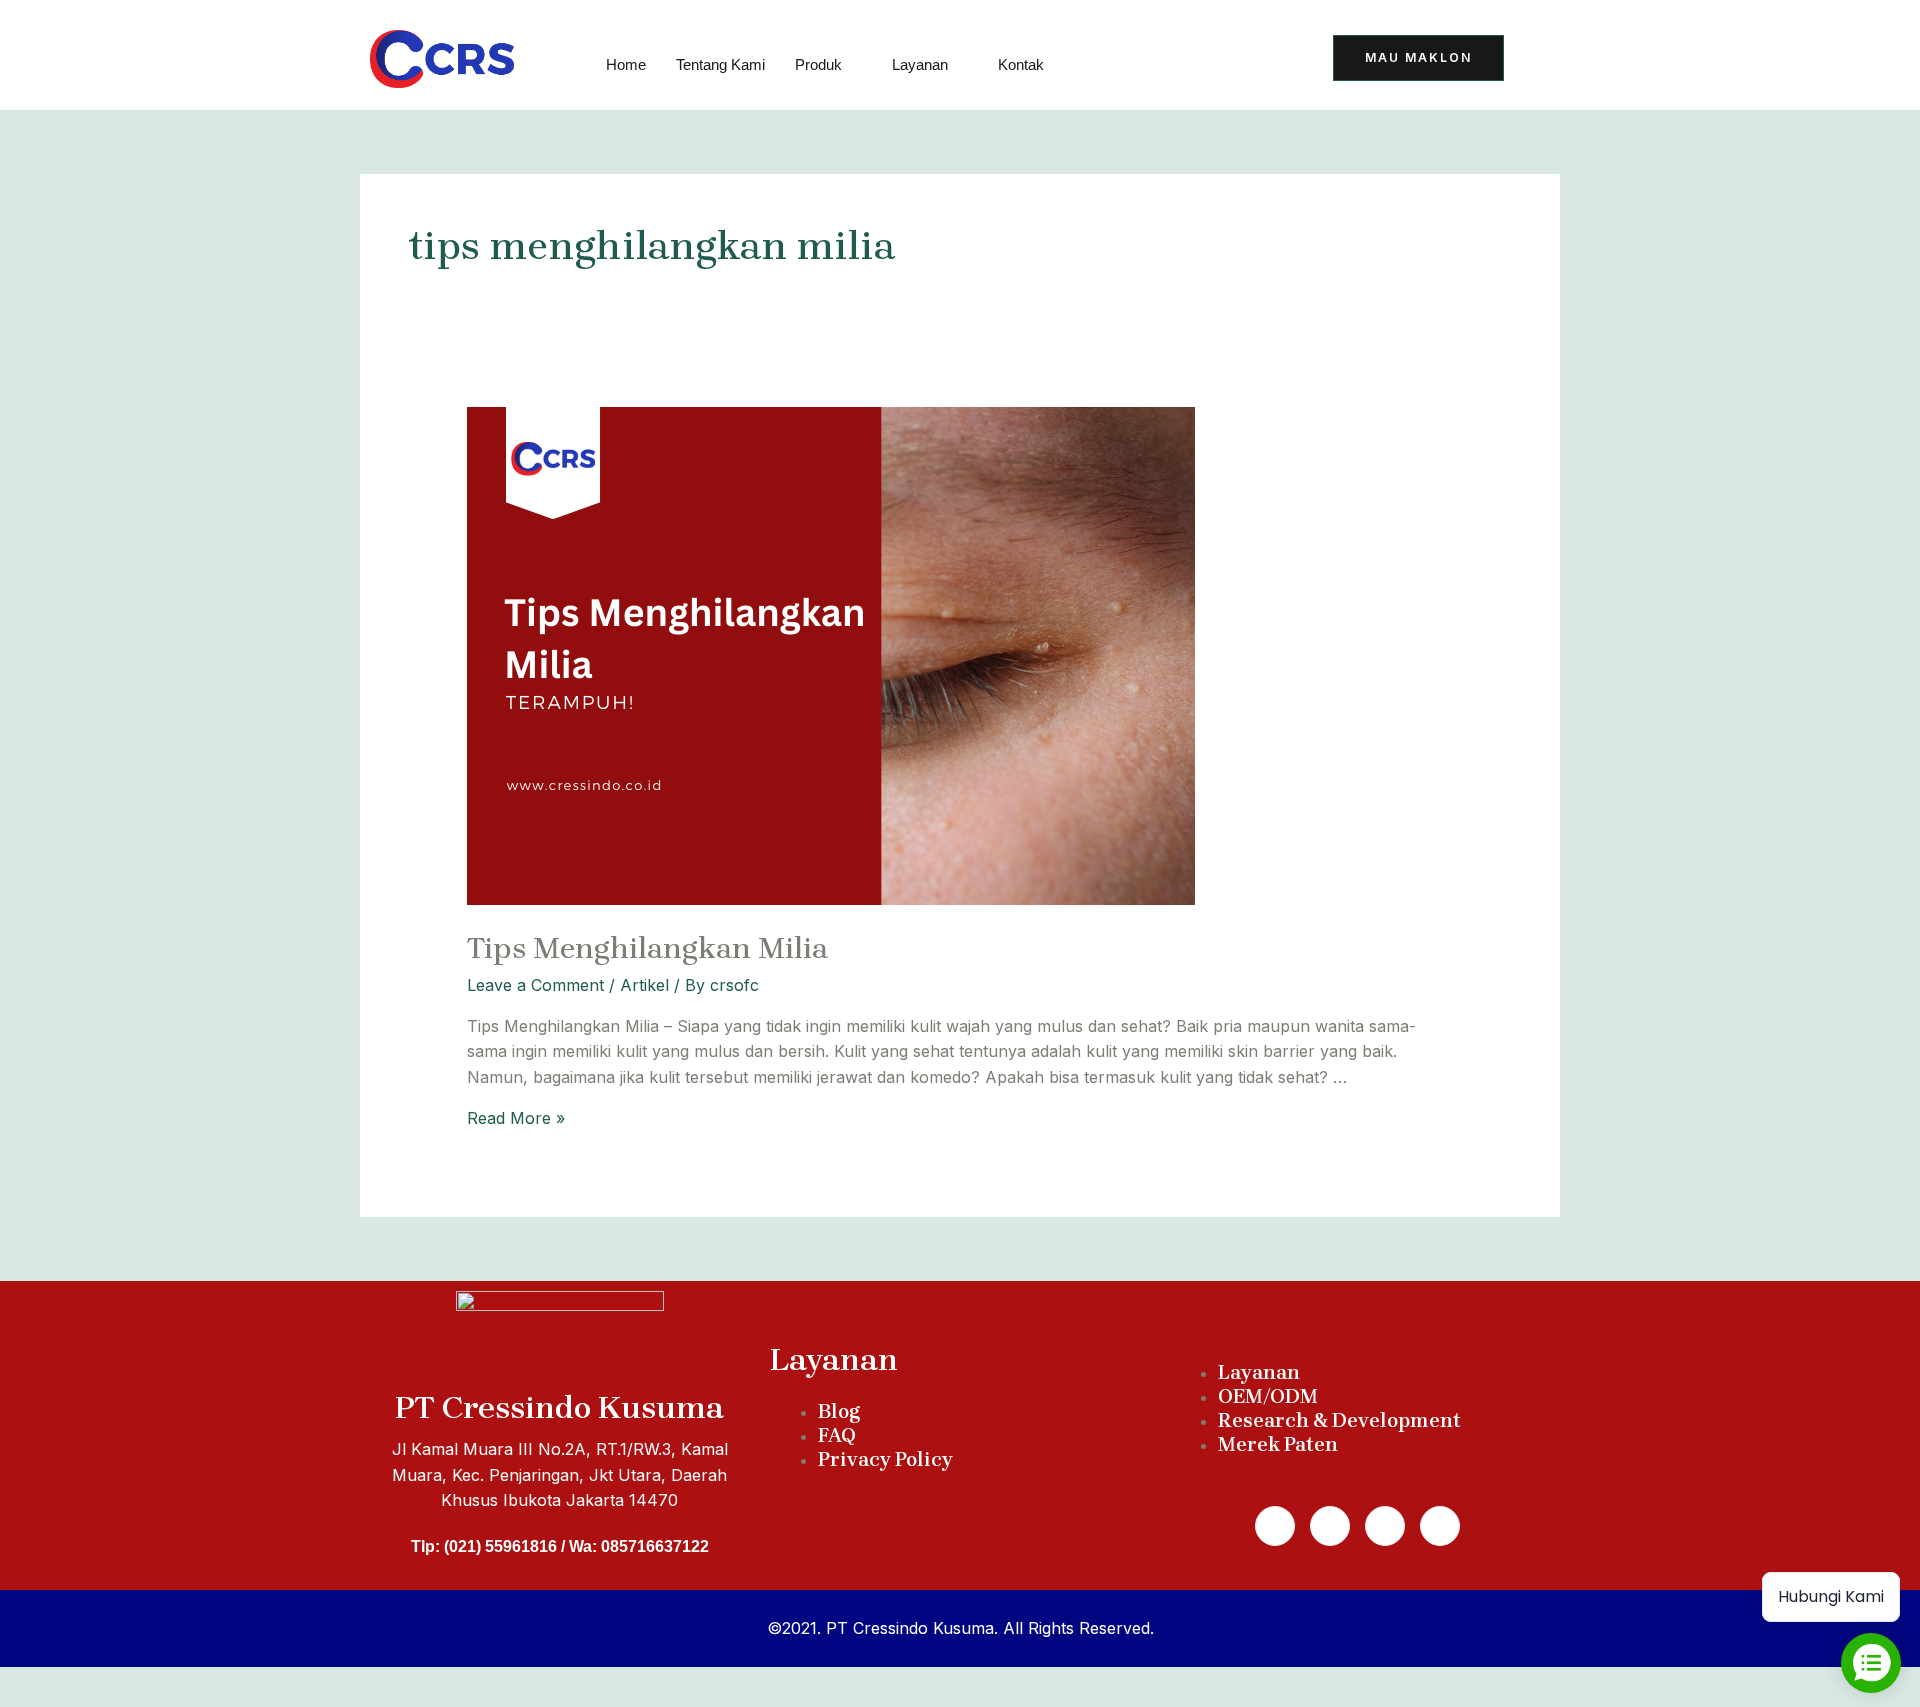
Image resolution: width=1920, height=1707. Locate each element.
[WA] (1170, 60)
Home (626, 64)
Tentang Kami (720, 64)
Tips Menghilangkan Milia (647, 948)
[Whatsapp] (1330, 1526)
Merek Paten (1278, 1444)
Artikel (644, 985)
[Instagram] (1385, 1526)
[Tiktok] (1121, 60)
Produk (818, 64)
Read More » (516, 1118)
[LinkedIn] (1219, 60)
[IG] (1268, 60)
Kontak (1021, 64)
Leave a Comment (535, 985)
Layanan (920, 64)
